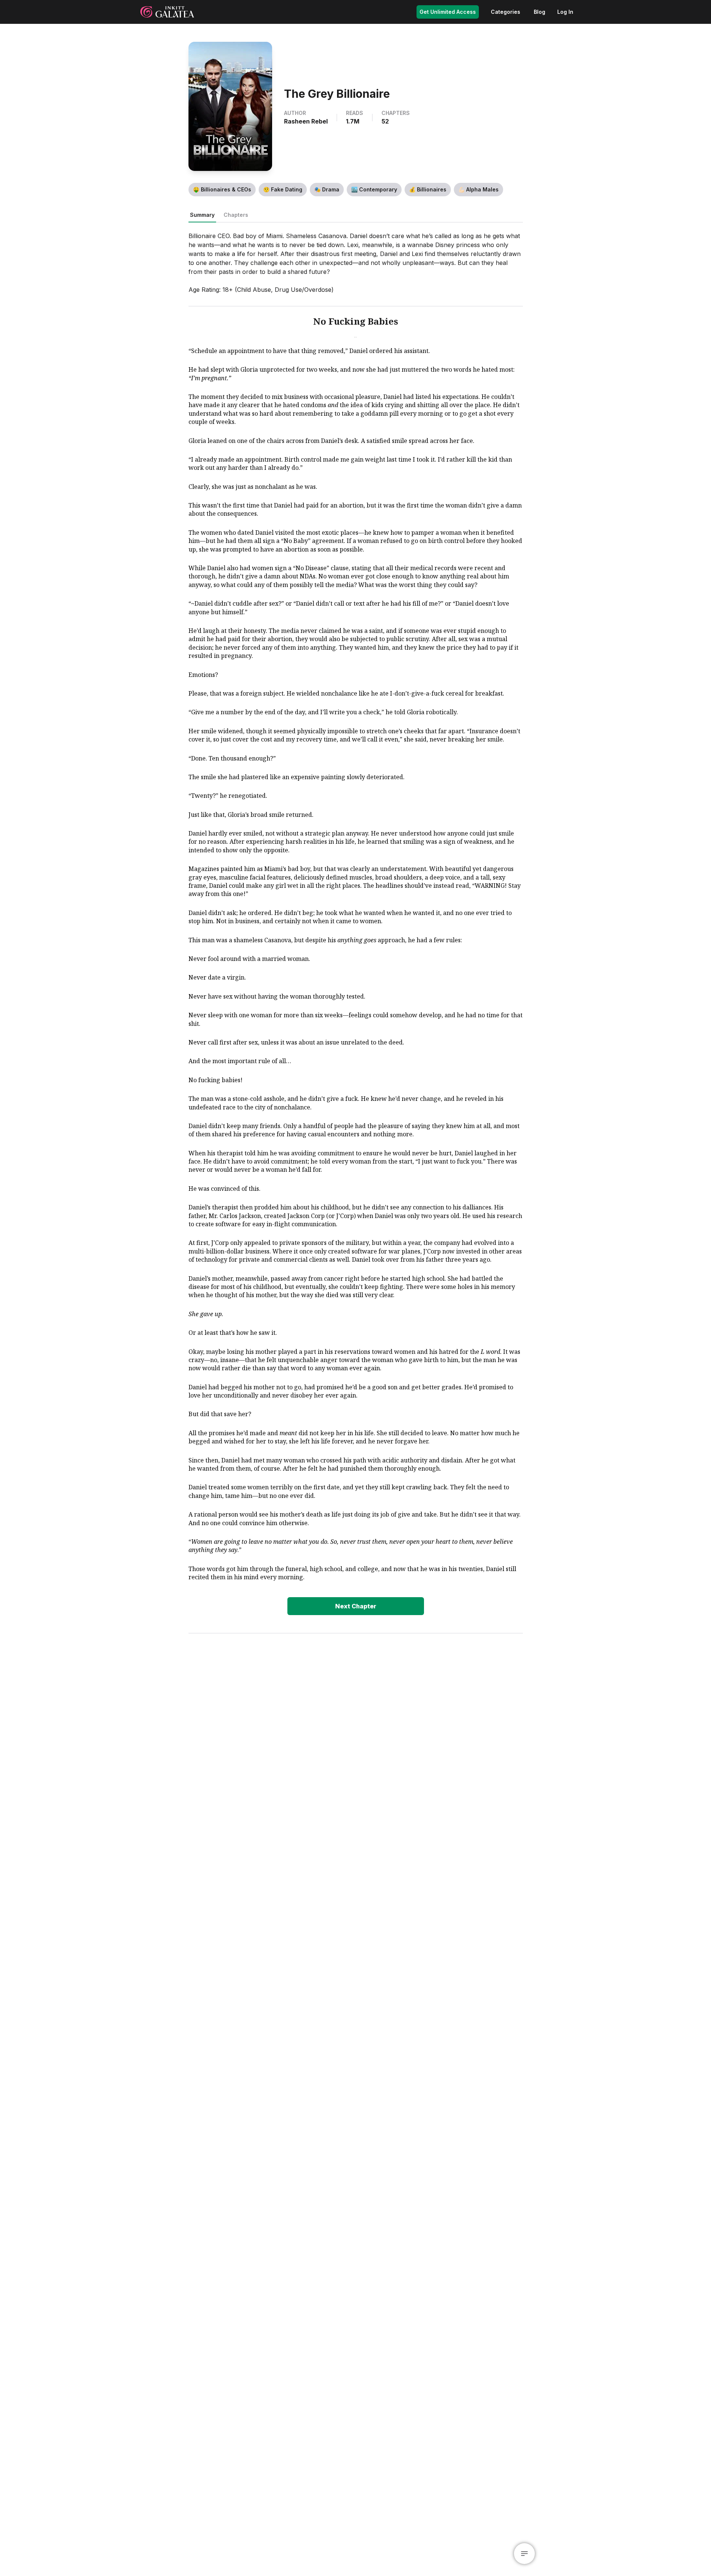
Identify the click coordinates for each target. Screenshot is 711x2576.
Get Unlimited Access (448, 12)
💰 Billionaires (428, 189)
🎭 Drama (327, 189)
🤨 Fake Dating (283, 189)
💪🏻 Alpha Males (478, 189)
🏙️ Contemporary (374, 189)
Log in (565, 12)
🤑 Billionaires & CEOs (222, 189)
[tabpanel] (356, 923)
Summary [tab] (202, 215)
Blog (540, 12)
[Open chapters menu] (524, 2554)
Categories (506, 12)
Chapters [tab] (236, 215)
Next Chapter (356, 1606)
